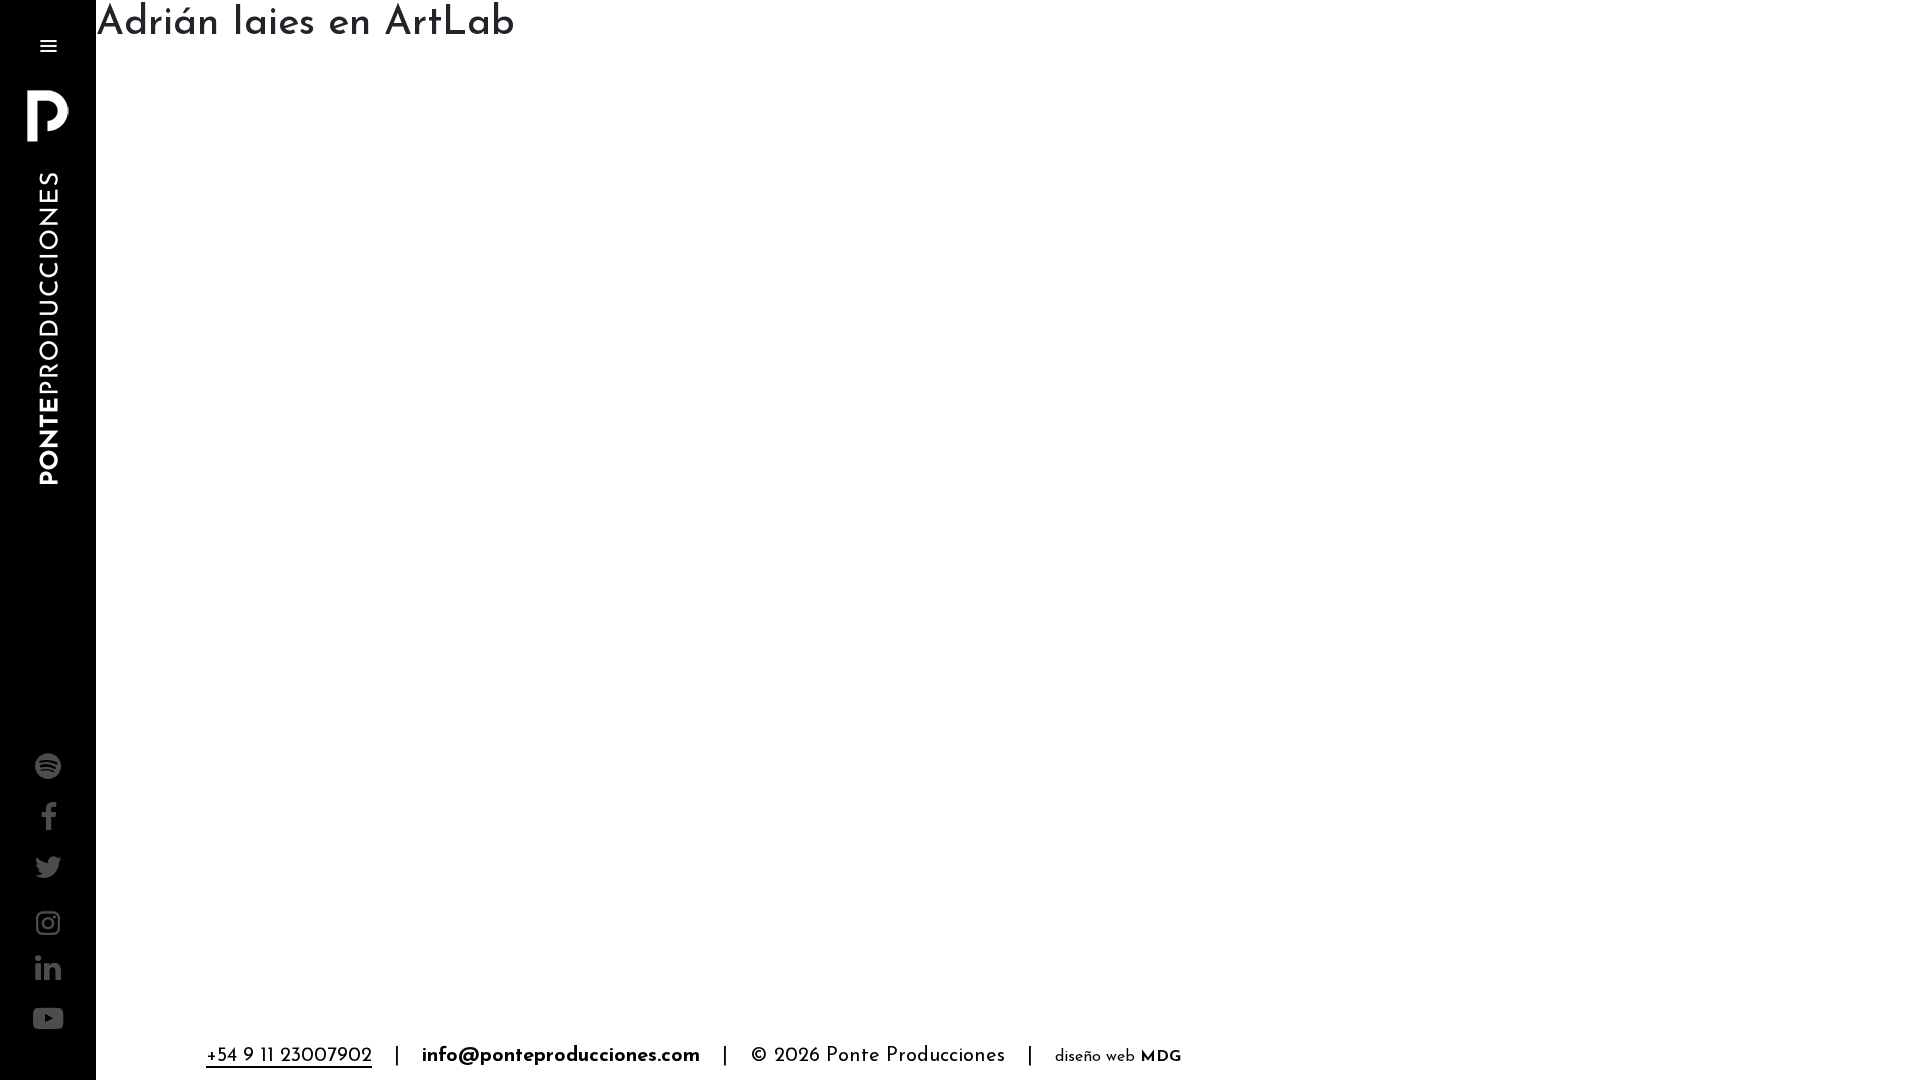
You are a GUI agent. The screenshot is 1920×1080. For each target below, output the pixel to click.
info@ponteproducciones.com (561, 1056)
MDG (1160, 1057)
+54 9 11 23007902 (289, 1056)
